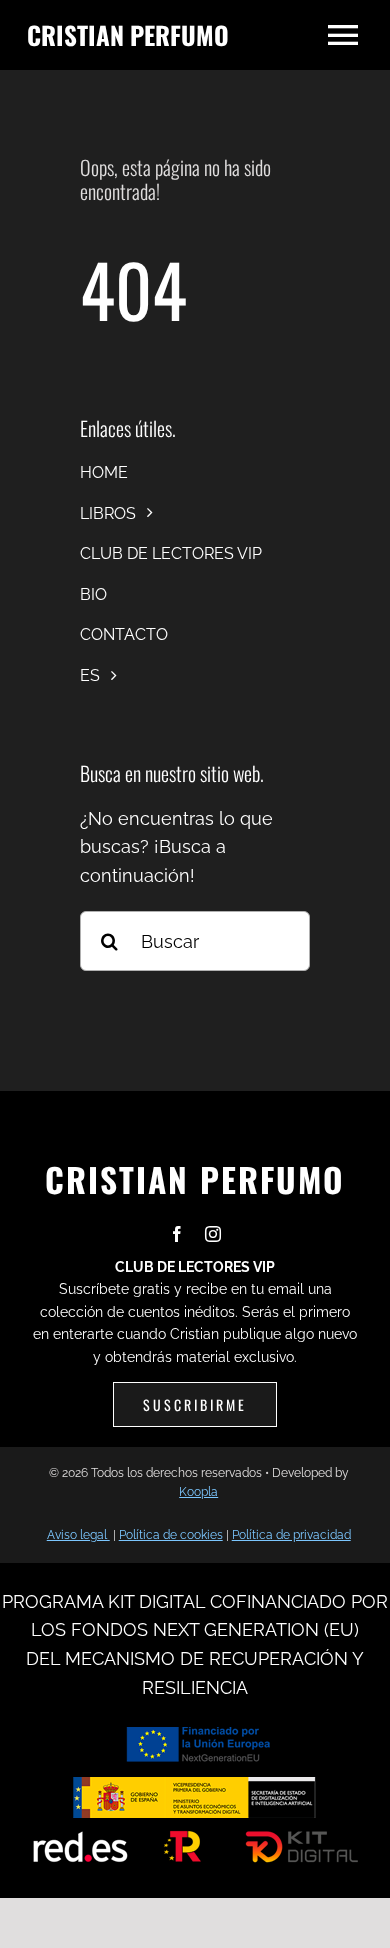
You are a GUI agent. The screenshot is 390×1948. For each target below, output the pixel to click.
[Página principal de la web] (153, 35)
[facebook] (177, 1234)
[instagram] (213, 1234)
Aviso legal (78, 1535)
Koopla (198, 1492)
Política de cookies (171, 1535)
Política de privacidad (291, 1535)
